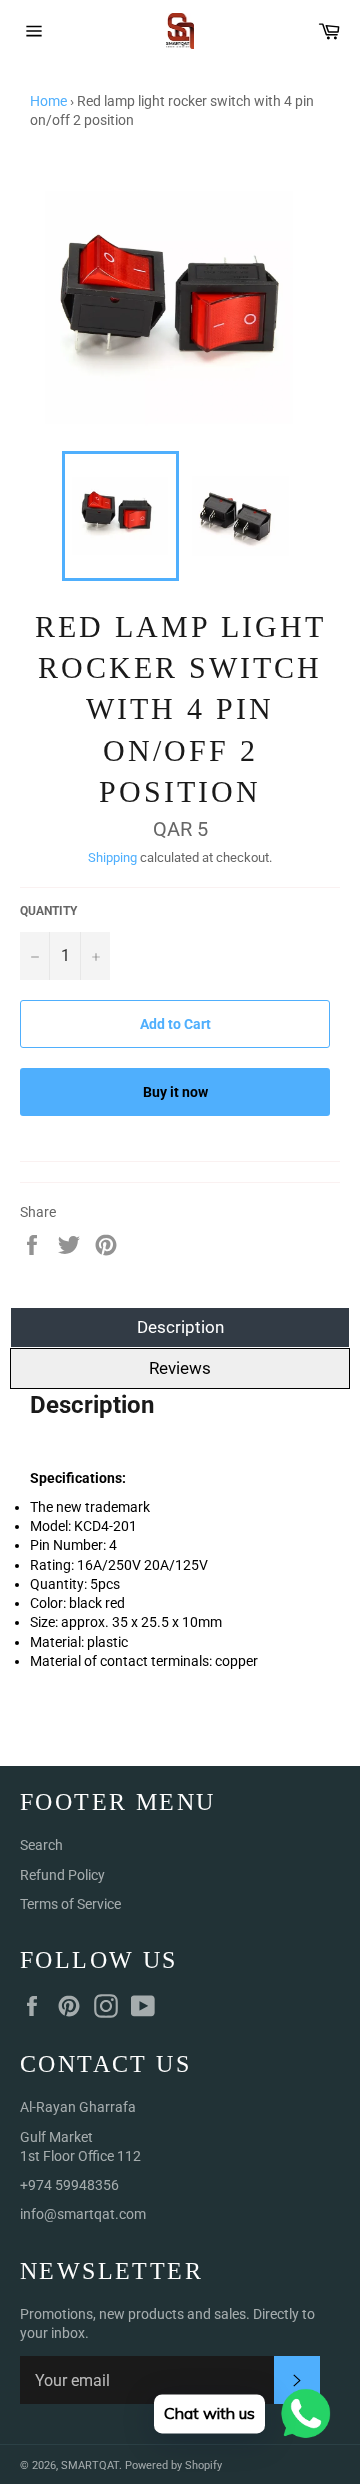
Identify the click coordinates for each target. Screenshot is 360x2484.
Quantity (48, 911)
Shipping (112, 857)
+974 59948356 (69, 2185)
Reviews (180, 1368)
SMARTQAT (90, 2465)
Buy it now (175, 1092)
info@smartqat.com (83, 2214)
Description (180, 1327)
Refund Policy (62, 1875)
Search (41, 1845)
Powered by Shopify (173, 2465)
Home (48, 101)
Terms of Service (70, 1904)
